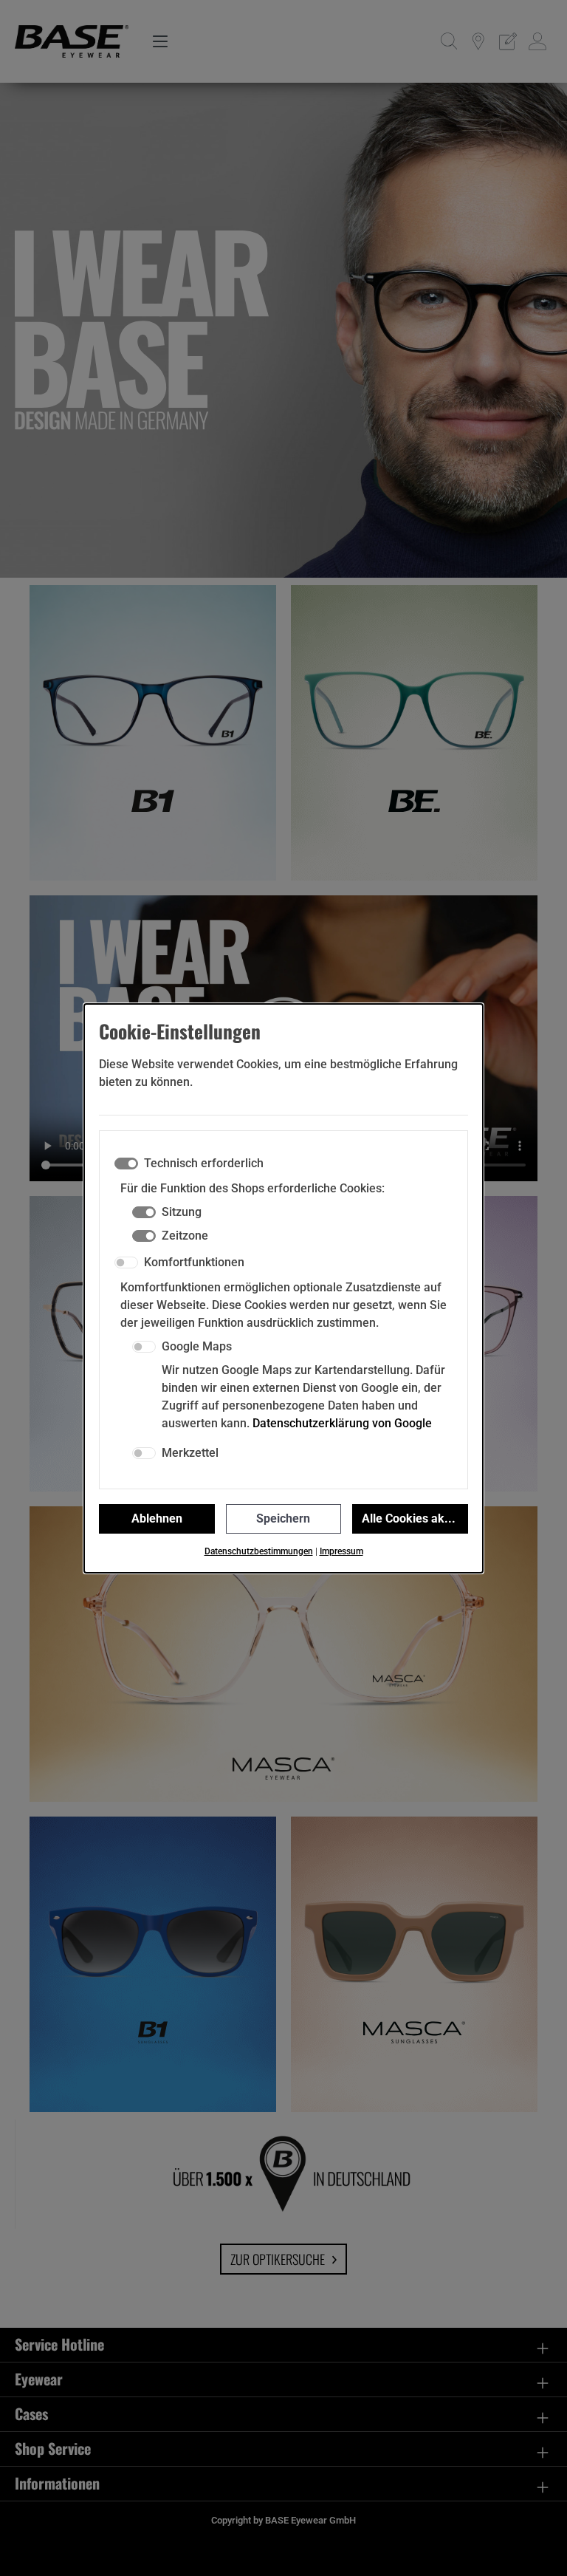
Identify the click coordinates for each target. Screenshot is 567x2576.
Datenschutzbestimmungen (259, 1551)
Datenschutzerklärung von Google (342, 1423)
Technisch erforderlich (204, 1163)
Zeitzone (185, 1236)
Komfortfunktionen (194, 1262)
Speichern (283, 1518)
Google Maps (197, 1346)
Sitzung (182, 1212)
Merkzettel (190, 1453)
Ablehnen (157, 1518)
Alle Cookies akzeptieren (415, 1518)
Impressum (341, 1551)
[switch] (126, 1263)
